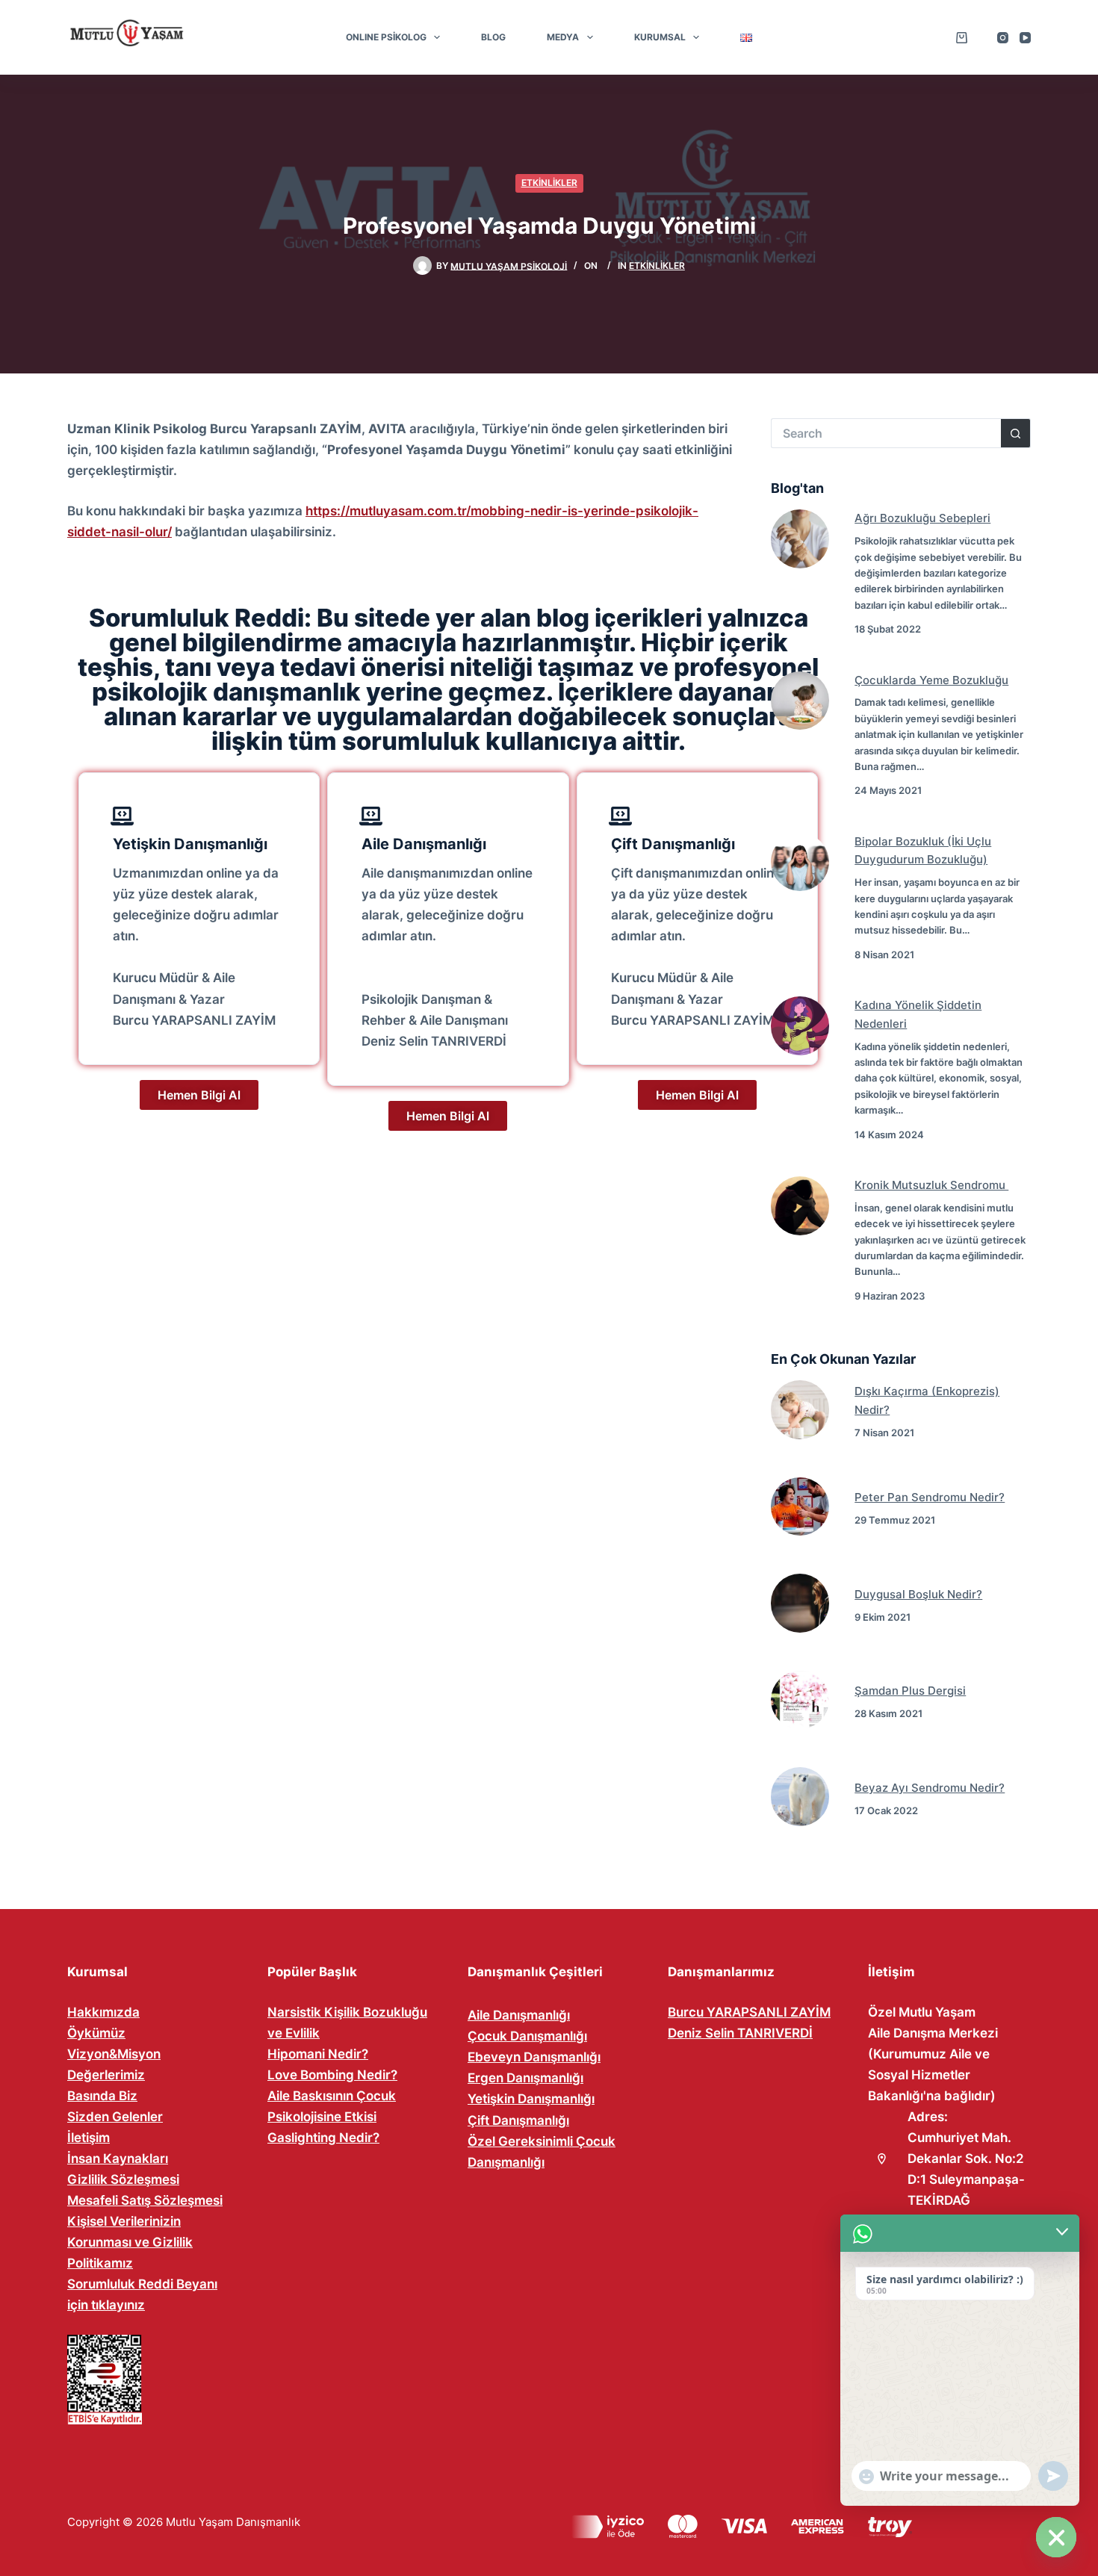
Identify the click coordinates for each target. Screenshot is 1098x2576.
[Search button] (1016, 433)
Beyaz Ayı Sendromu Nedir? (930, 1788)
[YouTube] (1025, 38)
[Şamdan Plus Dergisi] (800, 1700)
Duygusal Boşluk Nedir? (918, 1594)
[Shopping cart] (962, 38)
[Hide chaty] (1056, 2537)
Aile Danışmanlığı (424, 844)
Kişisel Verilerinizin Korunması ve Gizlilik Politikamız (130, 2242)
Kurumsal (660, 37)
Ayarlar (375, 2533)
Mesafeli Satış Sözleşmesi (145, 2200)
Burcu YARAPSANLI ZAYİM (749, 2012)
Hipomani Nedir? (318, 2054)
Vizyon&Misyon (114, 2054)
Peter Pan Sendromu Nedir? (930, 1497)
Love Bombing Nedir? (332, 2075)
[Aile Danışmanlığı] (371, 816)
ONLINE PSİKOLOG (386, 37)
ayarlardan (190, 2516)
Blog (493, 37)
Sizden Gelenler (115, 2117)
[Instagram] (1003, 38)
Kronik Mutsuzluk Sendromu (931, 1185)
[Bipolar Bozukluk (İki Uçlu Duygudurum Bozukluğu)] (800, 862)
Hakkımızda (103, 2012)
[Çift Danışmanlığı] (620, 816)
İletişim (89, 2138)
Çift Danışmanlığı (673, 844)
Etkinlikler (549, 183)
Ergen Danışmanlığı (525, 2078)
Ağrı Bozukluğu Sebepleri (922, 518)
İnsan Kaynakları (118, 2158)
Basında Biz (102, 2096)
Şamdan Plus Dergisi (910, 1691)
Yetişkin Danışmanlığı (190, 844)
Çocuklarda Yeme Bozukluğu (931, 680)
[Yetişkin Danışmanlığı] (122, 816)
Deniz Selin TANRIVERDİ (740, 2033)
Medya (563, 37)
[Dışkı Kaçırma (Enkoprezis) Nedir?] (800, 1410)
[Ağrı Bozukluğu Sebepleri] (800, 539)
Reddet (375, 2502)
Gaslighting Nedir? (323, 2138)
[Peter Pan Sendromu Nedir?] (800, 1507)
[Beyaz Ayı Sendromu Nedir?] (800, 1797)
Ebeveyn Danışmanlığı (534, 2057)
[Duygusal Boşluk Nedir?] (800, 1603)
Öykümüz (96, 2033)
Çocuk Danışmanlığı (527, 2036)
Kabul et (375, 2471)
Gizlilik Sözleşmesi (123, 2179)
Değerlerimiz (106, 2075)
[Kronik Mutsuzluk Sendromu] (800, 1206)
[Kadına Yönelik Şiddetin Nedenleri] (800, 1026)
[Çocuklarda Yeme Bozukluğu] (800, 701)
